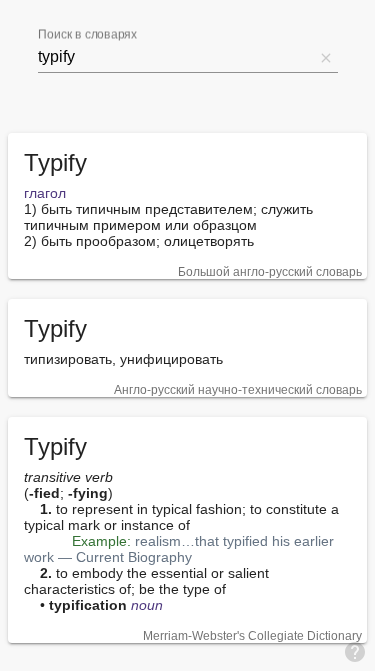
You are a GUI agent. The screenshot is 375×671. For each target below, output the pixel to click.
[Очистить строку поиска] (326, 57)
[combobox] (176, 57)
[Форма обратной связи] (355, 651)
